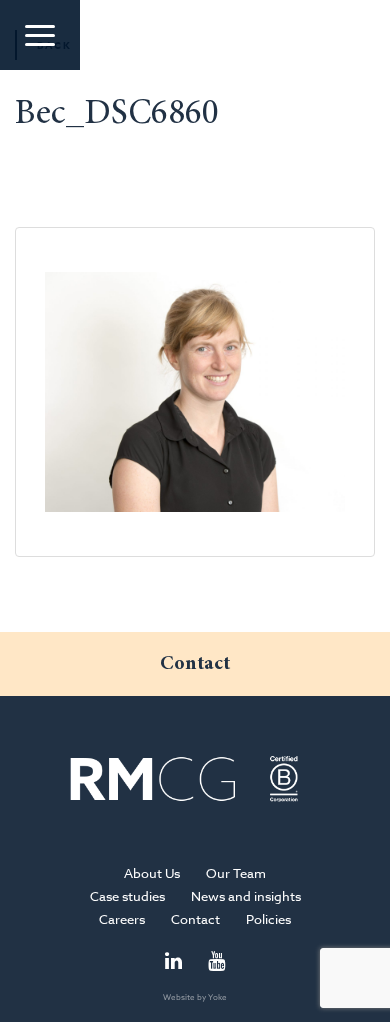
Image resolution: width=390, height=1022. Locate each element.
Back (54, 45)
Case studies (127, 896)
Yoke (217, 997)
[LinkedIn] (173, 962)
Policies (268, 919)
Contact (195, 919)
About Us (152, 873)
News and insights (246, 896)
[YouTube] (216, 962)
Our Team (236, 873)
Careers (122, 919)
